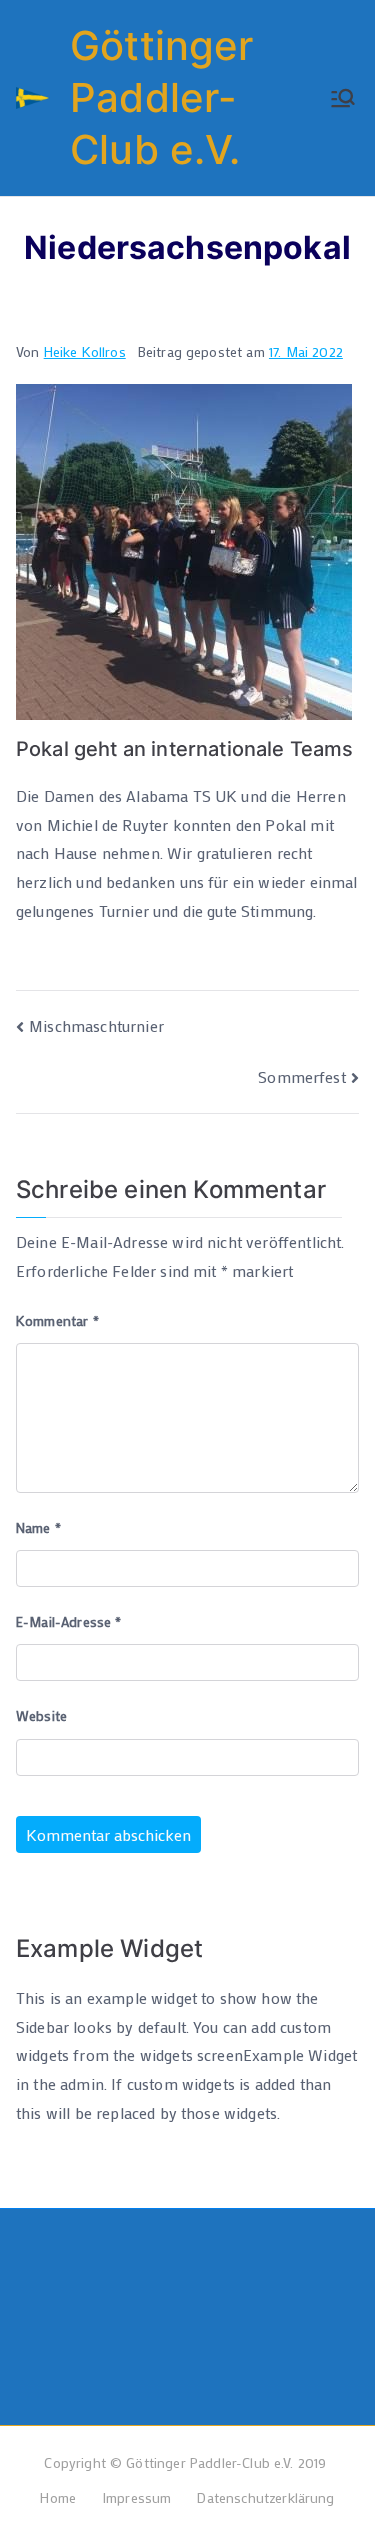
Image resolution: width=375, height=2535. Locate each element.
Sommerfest (302, 1076)
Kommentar (57, 1320)
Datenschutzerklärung (265, 2497)
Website (41, 1715)
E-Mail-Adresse (69, 1621)
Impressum (136, 2497)
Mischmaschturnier (96, 1025)
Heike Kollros (85, 351)
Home (58, 2497)
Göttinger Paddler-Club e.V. (161, 97)
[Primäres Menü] (343, 98)
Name (38, 1527)
